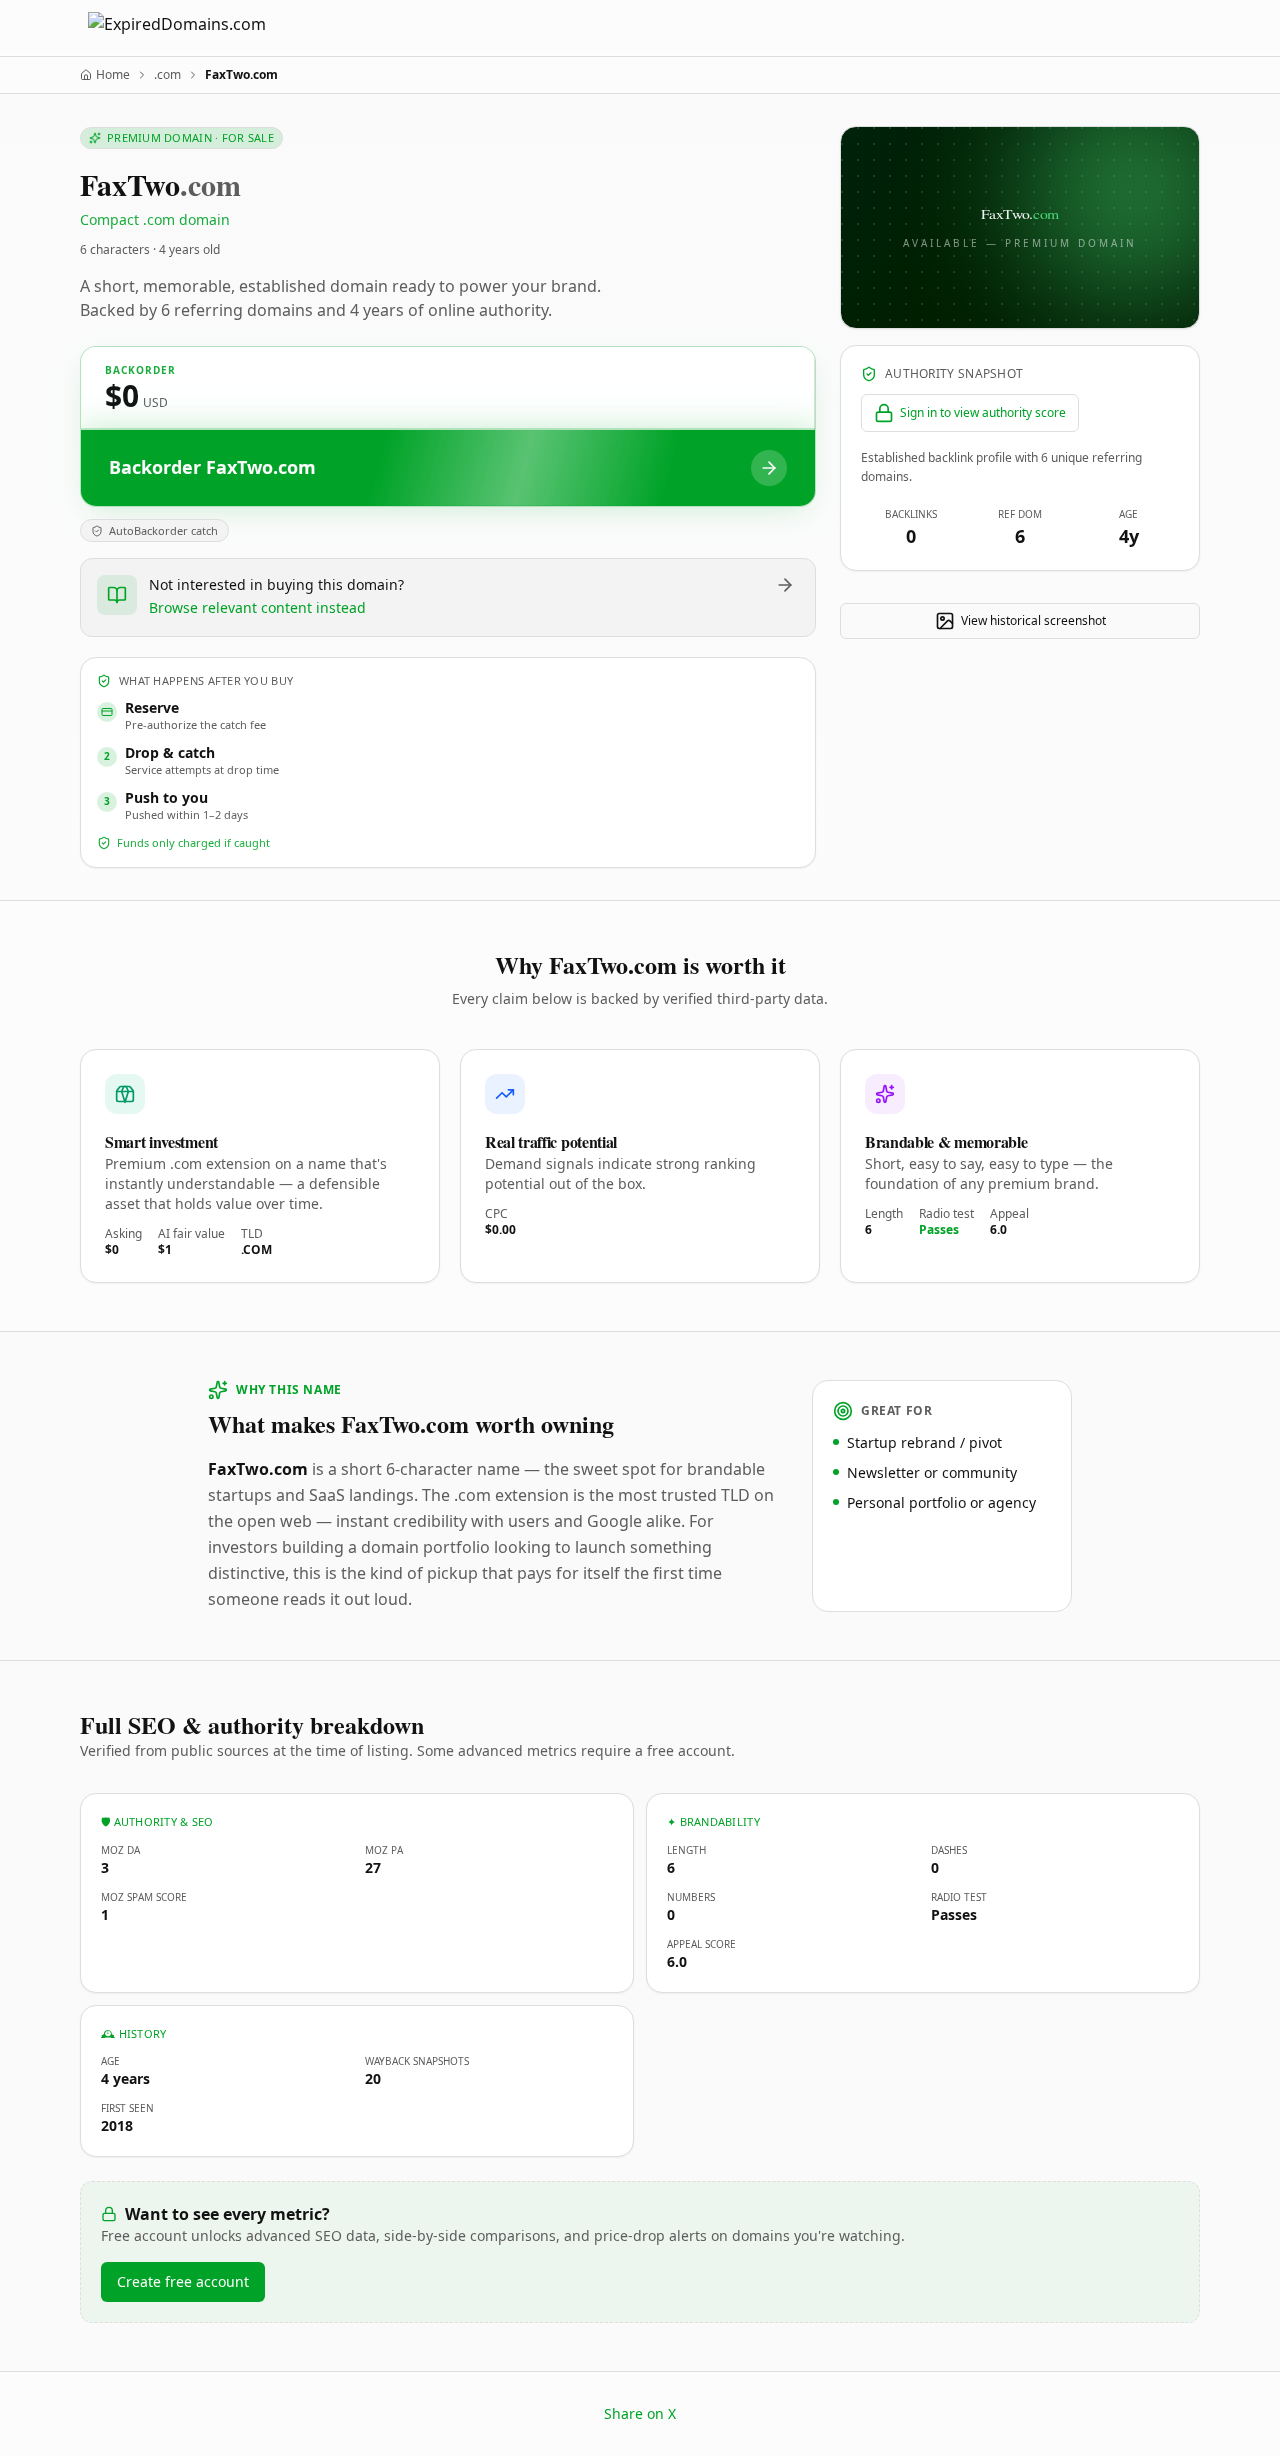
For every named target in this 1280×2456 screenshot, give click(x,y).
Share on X (640, 2413)
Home (113, 75)
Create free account (183, 2281)
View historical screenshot (1033, 620)
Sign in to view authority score (983, 412)
